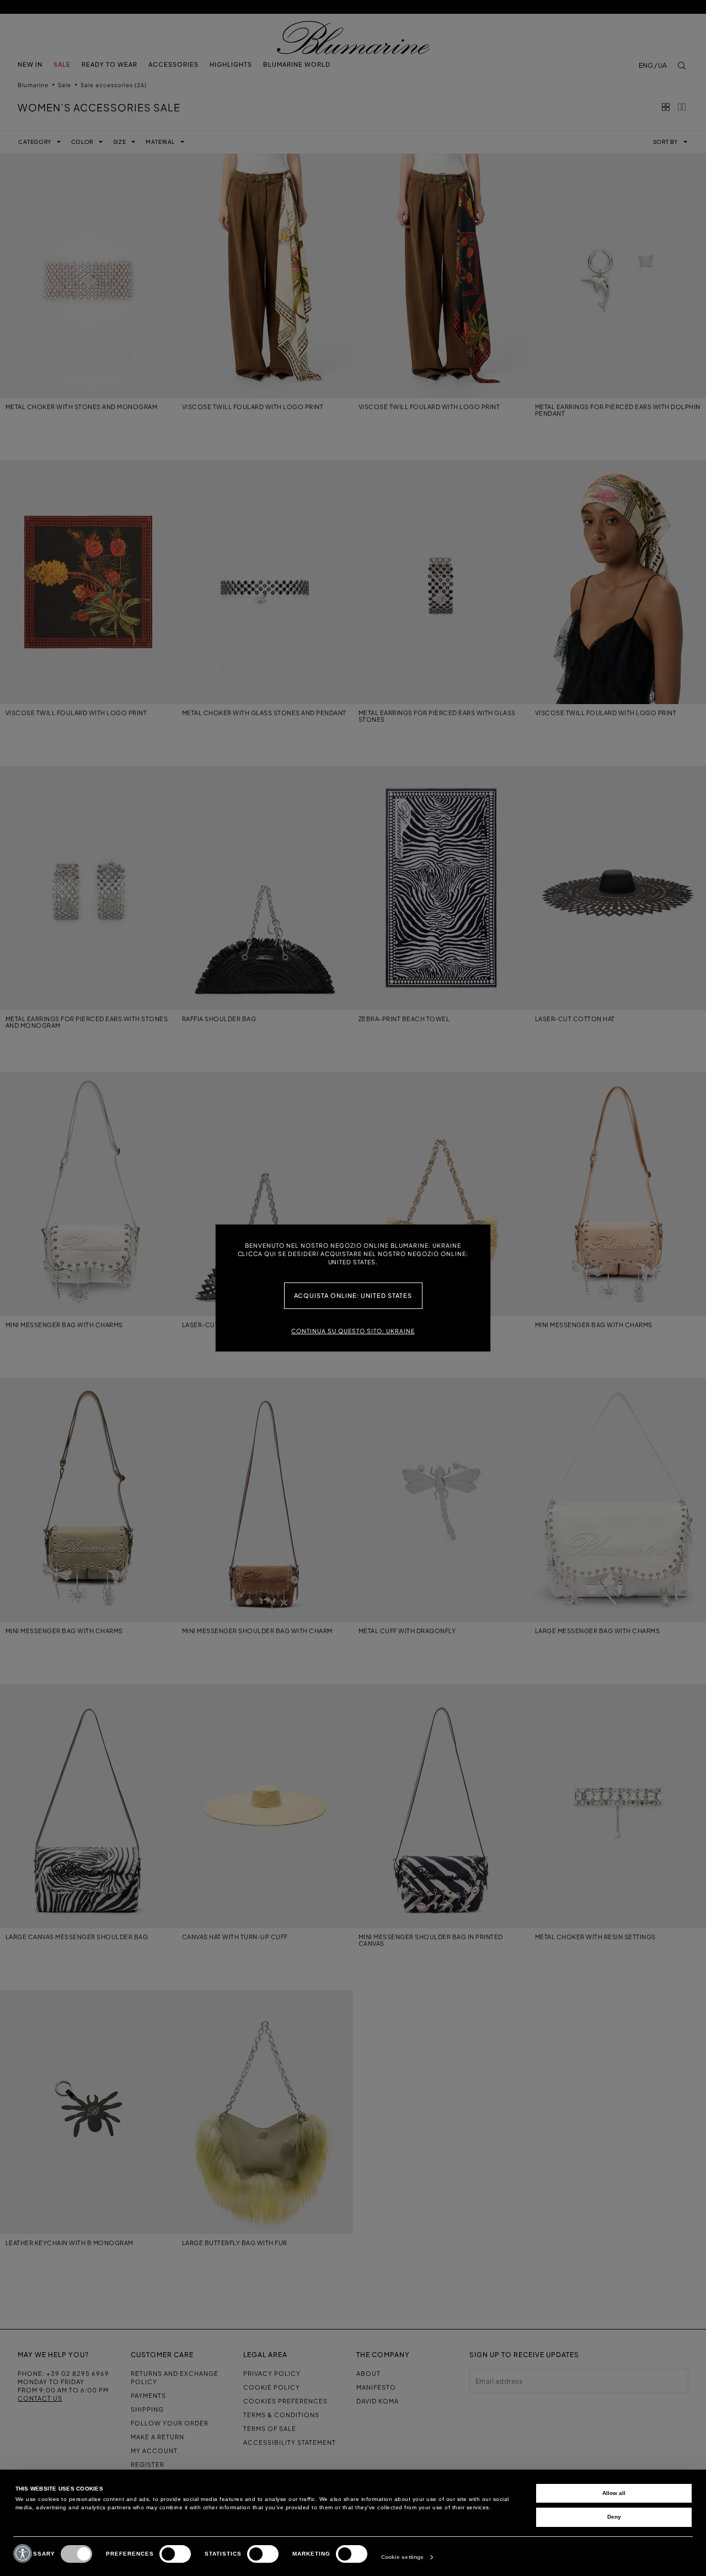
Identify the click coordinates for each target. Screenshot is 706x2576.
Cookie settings (403, 2557)
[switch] (175, 2554)
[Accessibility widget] (23, 2553)
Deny (614, 2517)
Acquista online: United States (353, 1295)
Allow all (614, 2493)
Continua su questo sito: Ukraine (353, 1331)
